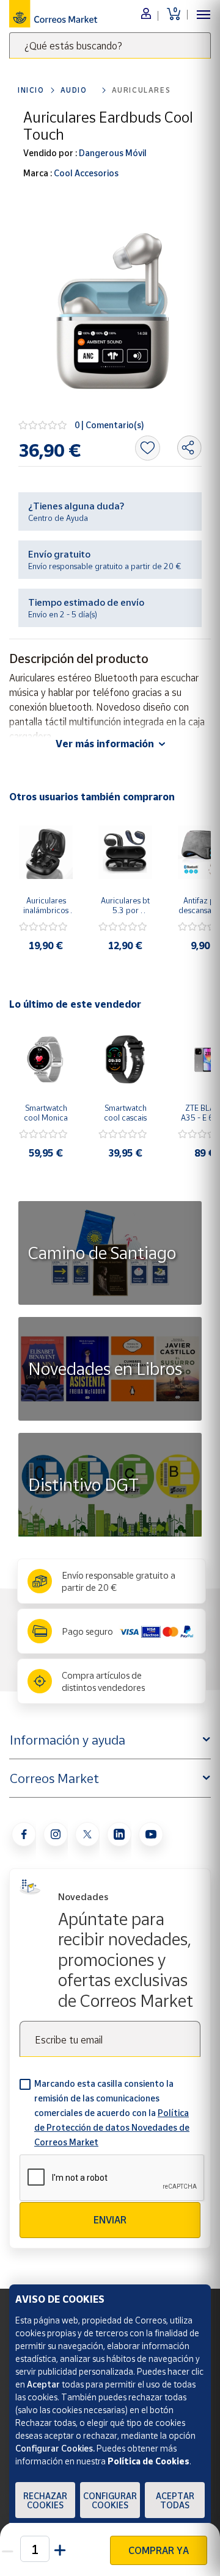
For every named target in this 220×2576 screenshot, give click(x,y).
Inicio (31, 90)
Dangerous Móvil (112, 153)
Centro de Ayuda (58, 518)
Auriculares (141, 90)
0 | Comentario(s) (109, 425)
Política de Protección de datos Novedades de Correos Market (112, 2127)
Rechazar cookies (45, 2500)
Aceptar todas (175, 2500)
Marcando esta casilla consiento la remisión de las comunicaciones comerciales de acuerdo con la (112, 2113)
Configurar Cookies (110, 2500)
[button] (61, 2549)
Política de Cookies (148, 2461)
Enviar (110, 2220)
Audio (74, 90)
